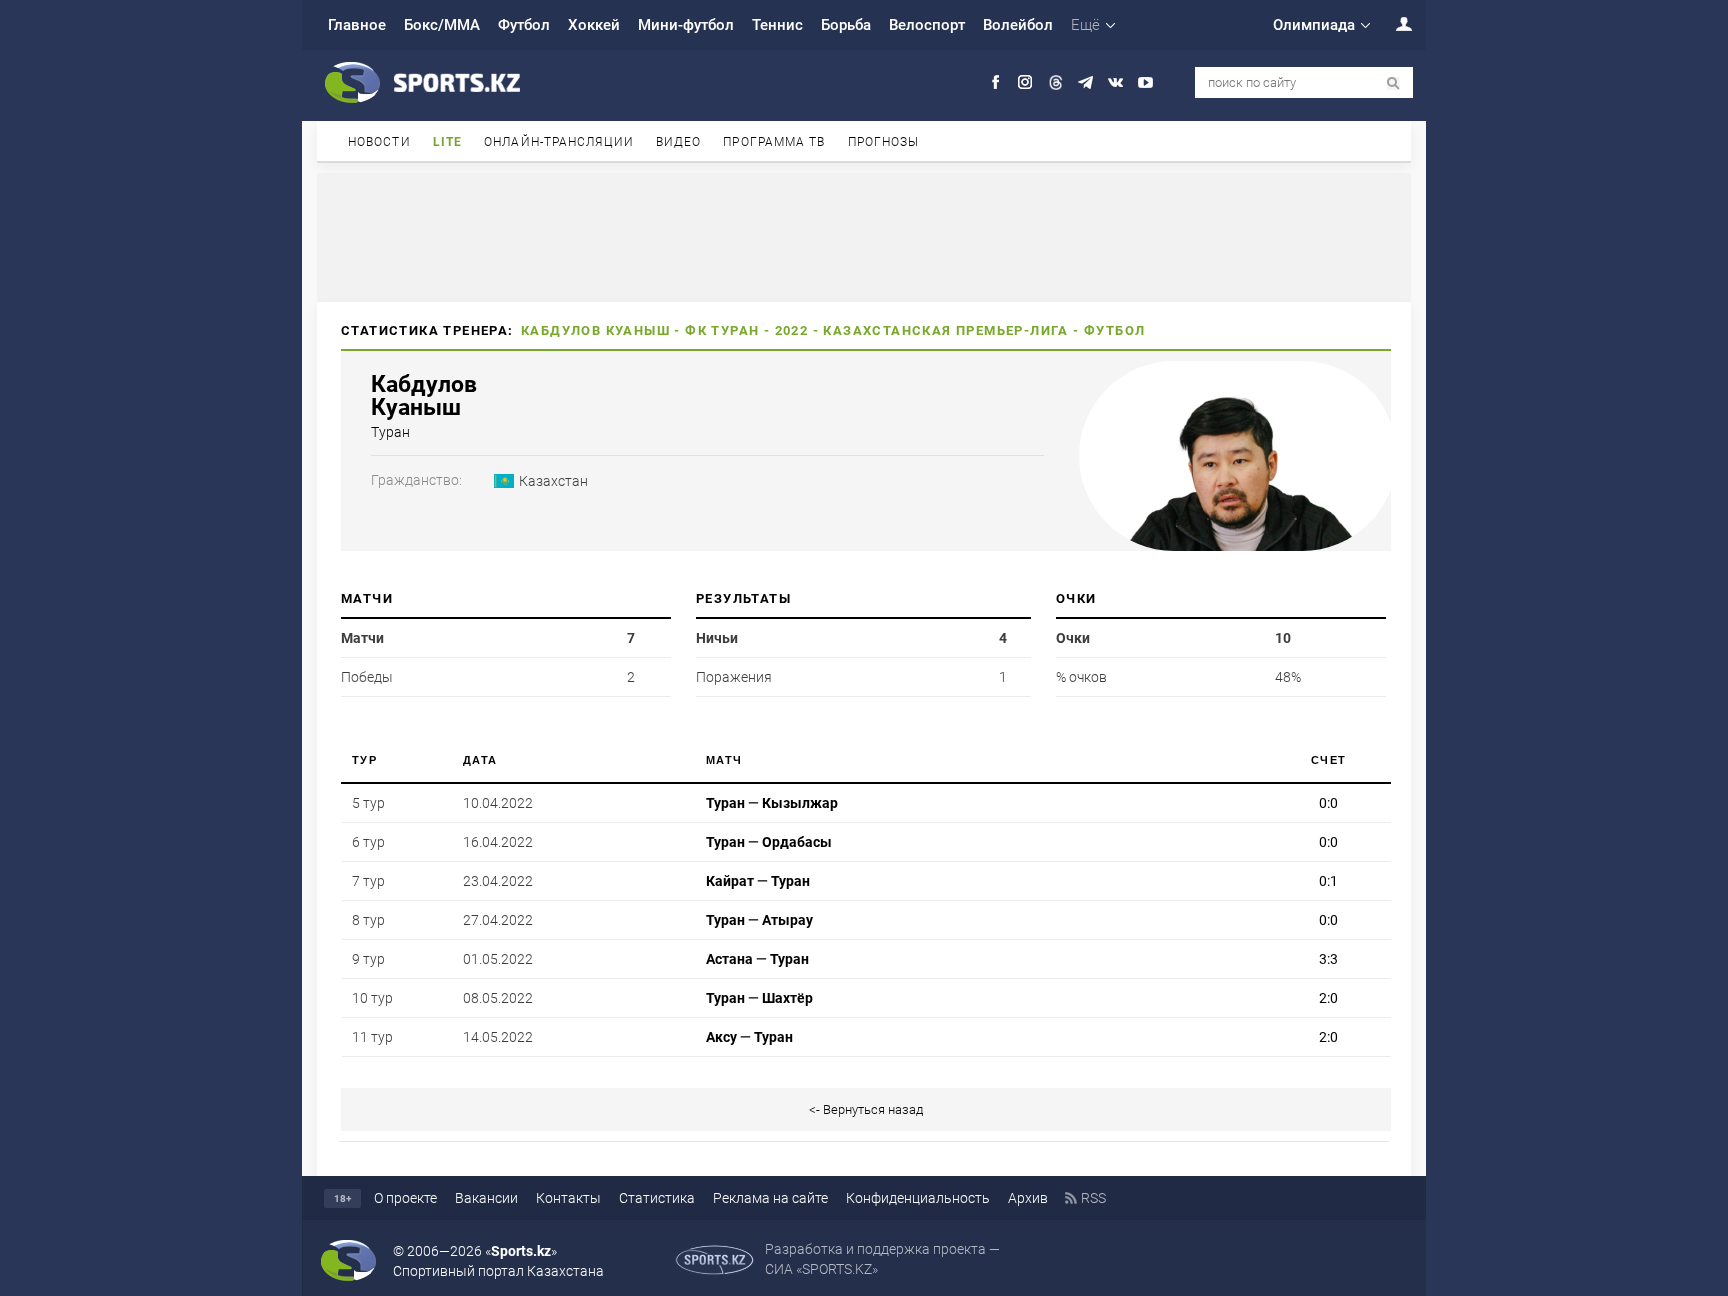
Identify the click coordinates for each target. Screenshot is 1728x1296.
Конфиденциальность (918, 1198)
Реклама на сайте (770, 1198)
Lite (447, 142)
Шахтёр (787, 998)
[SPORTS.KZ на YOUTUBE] (1145, 82)
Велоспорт (927, 25)
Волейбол (1018, 25)
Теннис (777, 25)
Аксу (721, 1037)
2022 (792, 330)
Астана (729, 959)
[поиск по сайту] (1393, 83)
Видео (679, 142)
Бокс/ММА (442, 25)
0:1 (1328, 881)
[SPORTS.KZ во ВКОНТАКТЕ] (1115, 82)
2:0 (1328, 998)
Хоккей (594, 25)
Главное (357, 25)
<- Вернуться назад (866, 1109)
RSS (1093, 1198)
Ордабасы (797, 842)
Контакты (568, 1198)
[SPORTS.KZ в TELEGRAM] (1085, 82)
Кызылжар (800, 803)
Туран (735, 330)
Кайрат (730, 881)
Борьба (846, 25)
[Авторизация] (1393, 23)
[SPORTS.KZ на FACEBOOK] (995, 82)
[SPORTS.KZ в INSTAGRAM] (1025, 82)
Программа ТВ (774, 142)
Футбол (524, 25)
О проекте (405, 1198)
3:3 (1328, 959)
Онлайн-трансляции (559, 142)
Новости (379, 142)
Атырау (787, 920)
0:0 (1328, 803)
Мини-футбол (686, 25)
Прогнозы (884, 142)
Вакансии (486, 1198)
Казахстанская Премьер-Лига (945, 330)
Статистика (657, 1198)
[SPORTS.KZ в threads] (1055, 82)
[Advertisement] (864, 236)
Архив (1028, 1198)
